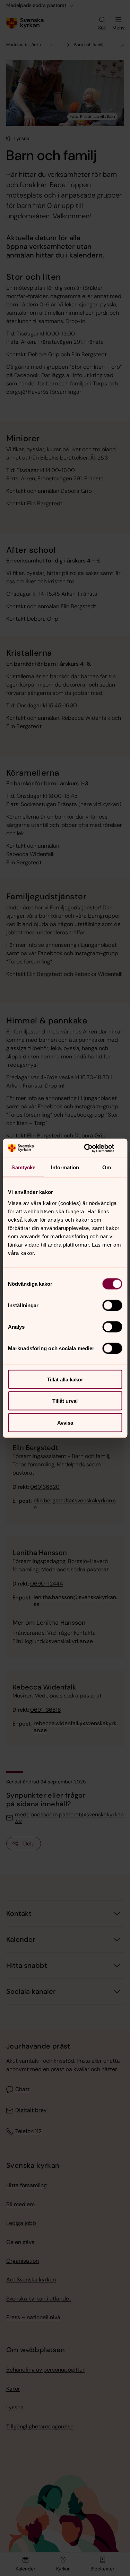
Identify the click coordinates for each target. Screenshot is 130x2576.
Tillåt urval (65, 1401)
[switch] (112, 1305)
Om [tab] (107, 1167)
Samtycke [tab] (23, 1167)
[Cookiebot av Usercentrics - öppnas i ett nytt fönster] (93, 1148)
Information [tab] (65, 1167)
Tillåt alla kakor (65, 1379)
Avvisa (65, 1422)
